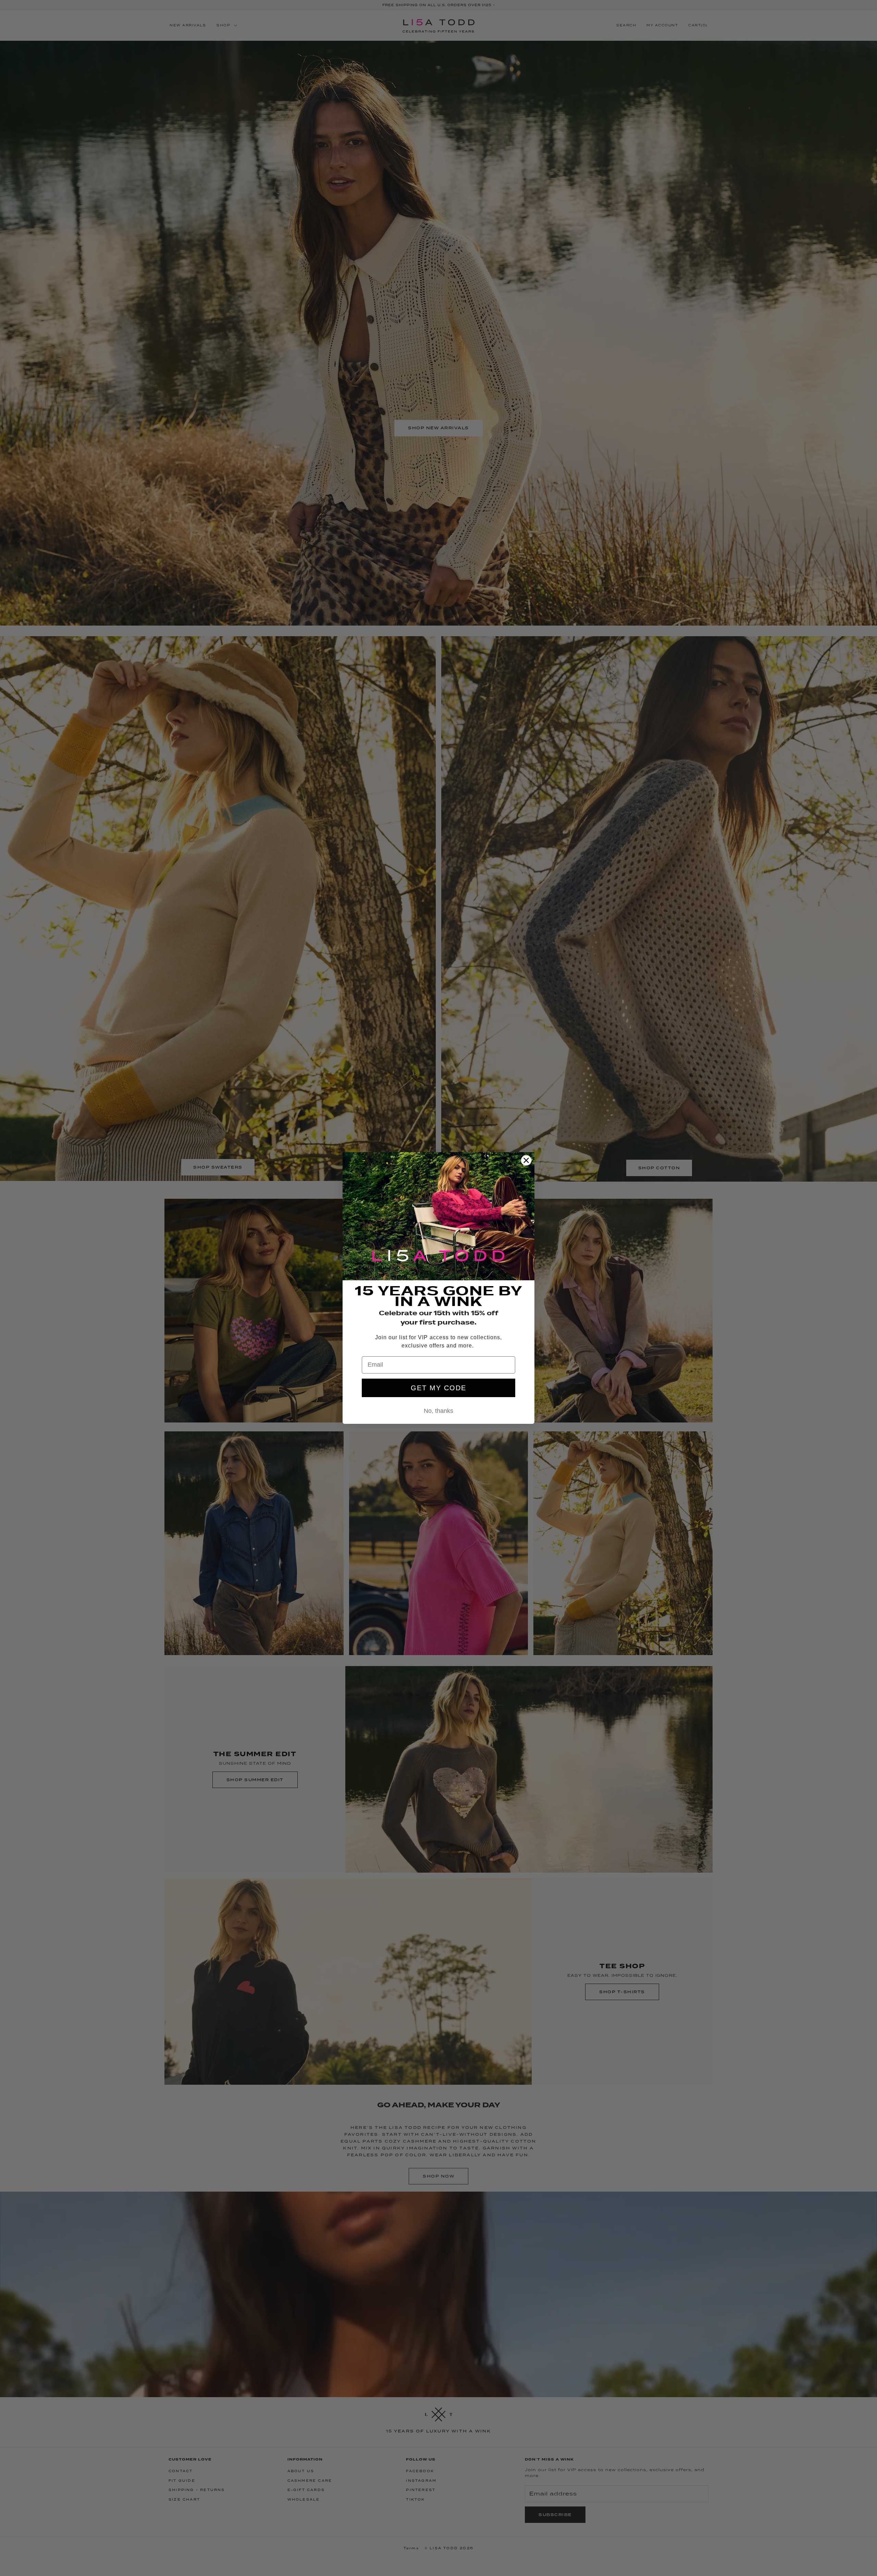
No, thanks (438, 1411)
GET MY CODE (438, 1388)
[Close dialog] (526, 1160)
